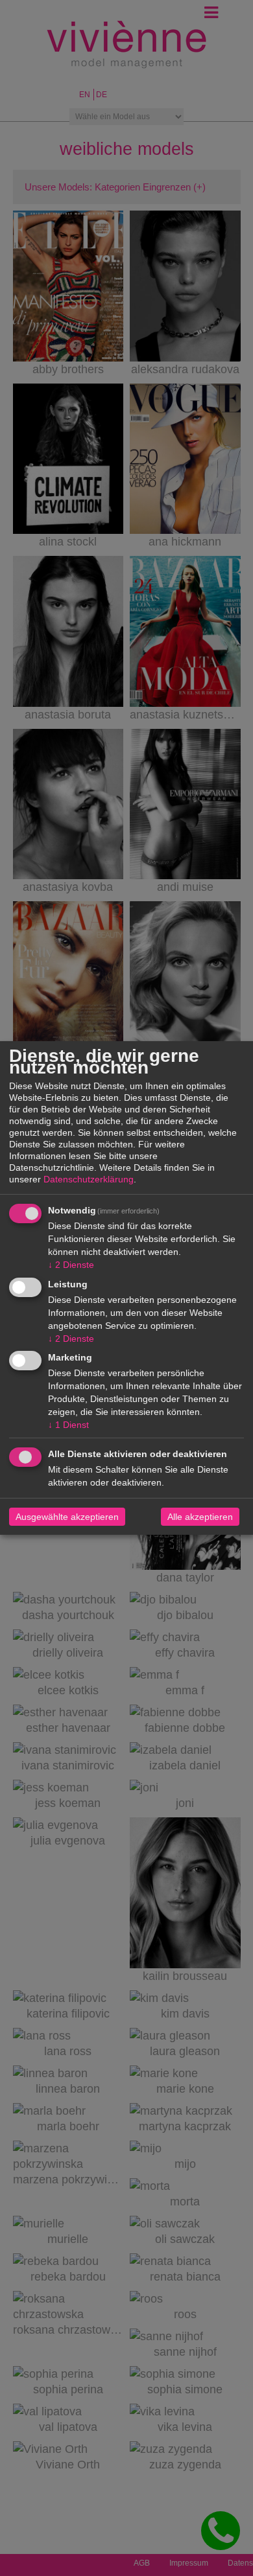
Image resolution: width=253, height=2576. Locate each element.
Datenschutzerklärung (89, 1179)
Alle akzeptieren (200, 1517)
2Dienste (71, 1265)
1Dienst (68, 1425)
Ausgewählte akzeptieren (67, 1517)
